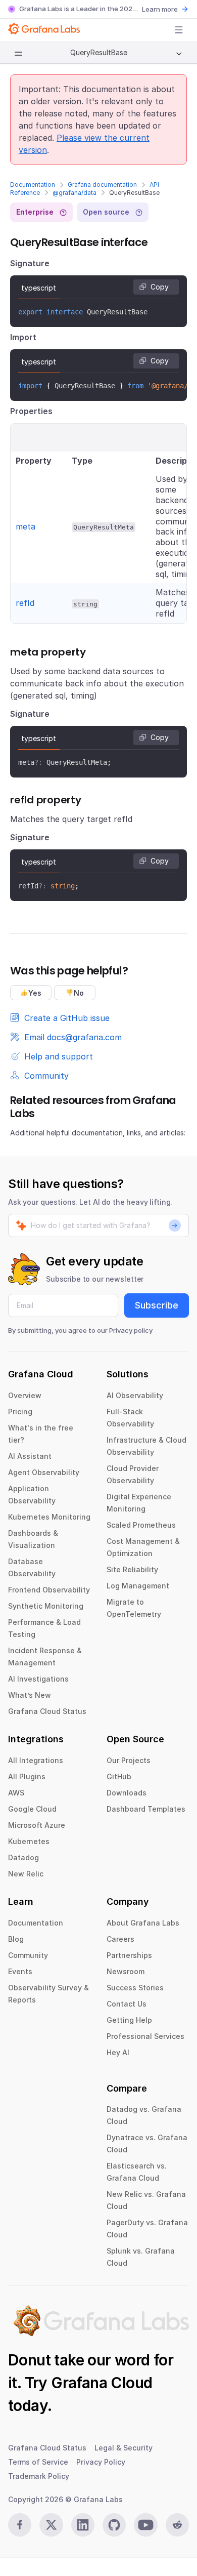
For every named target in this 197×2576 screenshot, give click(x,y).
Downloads (127, 1793)
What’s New (30, 1695)
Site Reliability (132, 1569)
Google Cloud (32, 1809)
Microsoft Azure (37, 1825)
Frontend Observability (49, 1590)
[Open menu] (179, 30)
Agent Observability (44, 1472)
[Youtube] (145, 2525)
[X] (51, 2525)
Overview (25, 1395)
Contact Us (127, 2004)
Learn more (160, 9)
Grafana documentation (102, 185)
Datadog (23, 1857)
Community (28, 1955)
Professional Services (145, 2036)
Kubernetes (29, 1841)
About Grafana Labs (143, 1923)
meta (26, 526)
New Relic (26, 1874)
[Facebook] (20, 2525)
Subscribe (157, 1305)
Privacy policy (131, 1330)
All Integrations (36, 1760)
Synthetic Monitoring (46, 1606)
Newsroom (126, 1971)
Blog (16, 1939)
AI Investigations (38, 1679)
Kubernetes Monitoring (49, 1517)
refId (25, 603)
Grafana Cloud (102, 2383)
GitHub (119, 1776)
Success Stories (135, 1988)
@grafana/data (75, 193)
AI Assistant (30, 1456)
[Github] (114, 2525)
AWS (16, 1793)
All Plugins (27, 1776)
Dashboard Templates (146, 1809)
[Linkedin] (83, 2525)
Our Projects (129, 1760)
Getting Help (129, 2020)
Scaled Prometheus (141, 1525)
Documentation (33, 185)
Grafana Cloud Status (47, 1711)
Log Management (138, 1586)
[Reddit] (177, 2525)
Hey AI (118, 2052)
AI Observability (135, 1395)
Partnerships (129, 1955)
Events (20, 1971)
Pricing (20, 1412)
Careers (120, 1939)
